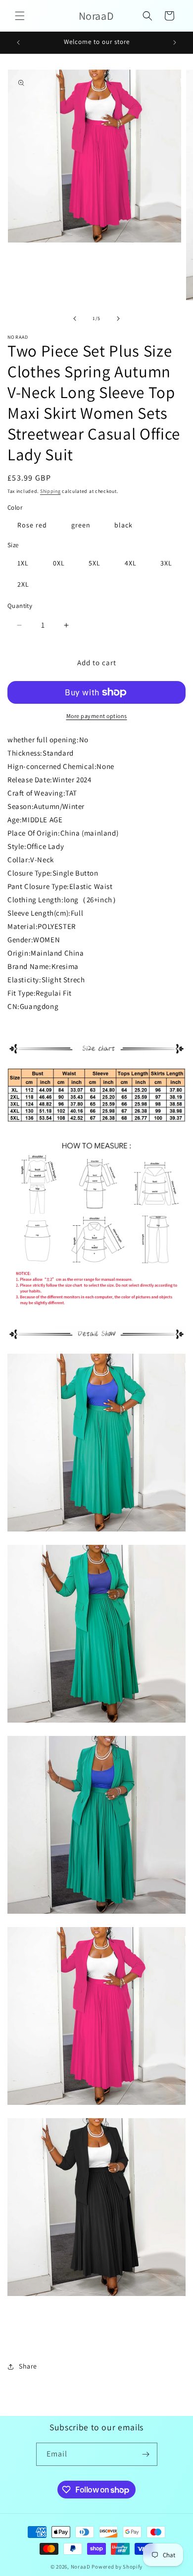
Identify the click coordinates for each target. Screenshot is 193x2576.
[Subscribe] (146, 2454)
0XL (59, 563)
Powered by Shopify (117, 2567)
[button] (20, 16)
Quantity (20, 606)
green (81, 525)
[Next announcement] (175, 42)
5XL (95, 563)
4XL (131, 563)
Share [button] (28, 2366)
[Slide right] (118, 319)
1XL (23, 563)
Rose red (32, 525)
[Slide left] (75, 319)
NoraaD (81, 2567)
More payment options (97, 716)
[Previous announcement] (18, 42)
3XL (166, 563)
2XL (23, 584)
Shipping (50, 491)
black (123, 525)
